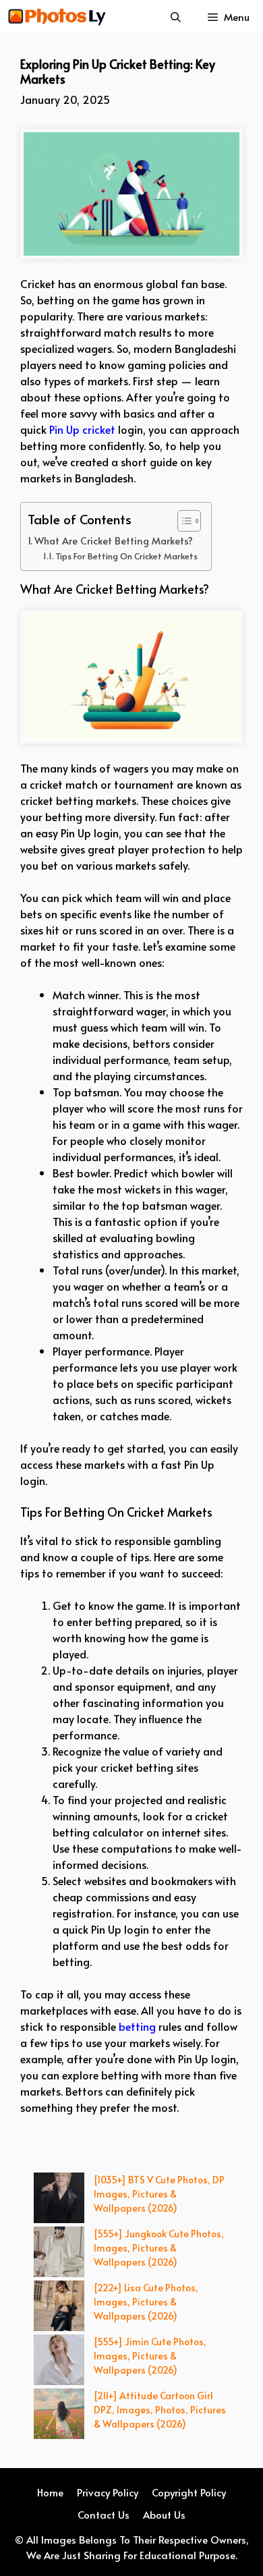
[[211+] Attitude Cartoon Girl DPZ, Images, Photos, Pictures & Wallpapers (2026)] (59, 2415)
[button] (176, 17)
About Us (164, 2514)
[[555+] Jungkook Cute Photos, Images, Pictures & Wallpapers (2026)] (59, 2253)
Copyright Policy (189, 2492)
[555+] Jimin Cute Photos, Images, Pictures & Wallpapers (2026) (150, 2356)
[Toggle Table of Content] (182, 521)
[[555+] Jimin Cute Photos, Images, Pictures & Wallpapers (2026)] (59, 2361)
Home (50, 2492)
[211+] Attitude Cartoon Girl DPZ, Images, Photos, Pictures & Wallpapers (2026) (160, 2410)
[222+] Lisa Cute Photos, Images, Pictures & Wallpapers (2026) (146, 2302)
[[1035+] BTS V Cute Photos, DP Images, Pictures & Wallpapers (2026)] (59, 2200)
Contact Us (104, 2514)
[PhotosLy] (57, 17)
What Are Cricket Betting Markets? (114, 540)
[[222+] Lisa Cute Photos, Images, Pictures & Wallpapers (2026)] (59, 2307)
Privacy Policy (108, 2492)
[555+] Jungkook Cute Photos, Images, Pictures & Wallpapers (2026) (159, 2248)
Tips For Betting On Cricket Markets (126, 556)
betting (137, 2026)
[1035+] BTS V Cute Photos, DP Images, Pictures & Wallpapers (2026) (159, 2194)
